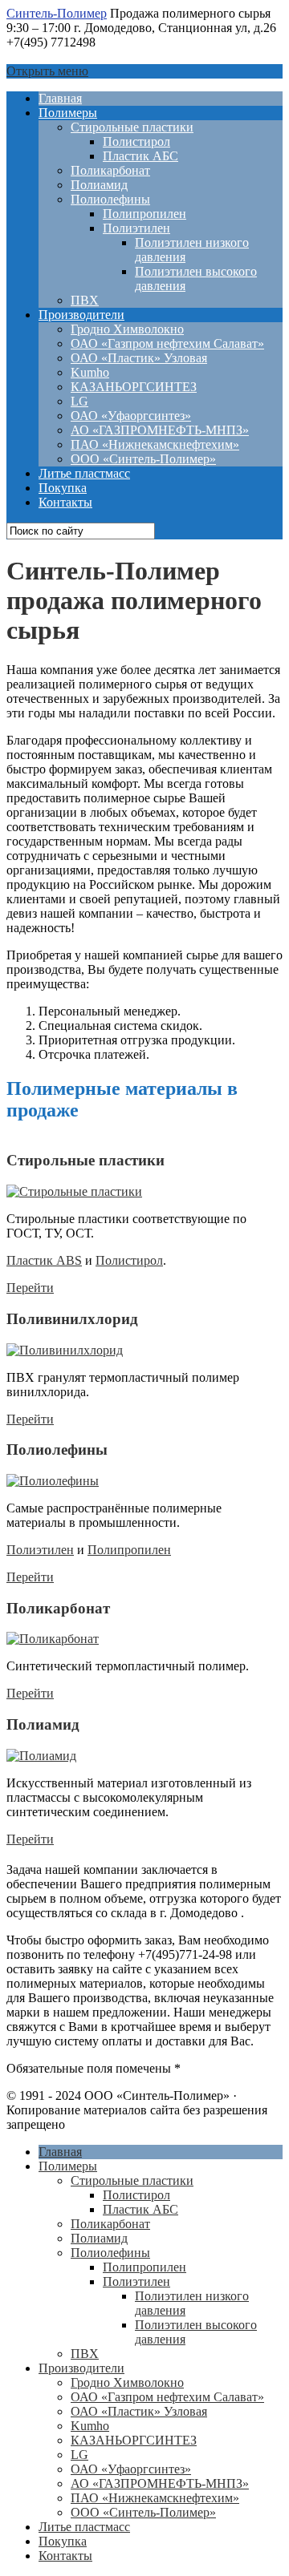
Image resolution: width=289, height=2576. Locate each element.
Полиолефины (110, 199)
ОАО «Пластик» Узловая (139, 358)
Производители (81, 315)
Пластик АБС (140, 156)
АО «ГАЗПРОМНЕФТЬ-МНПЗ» (160, 430)
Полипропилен (144, 214)
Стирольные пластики (132, 127)
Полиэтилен (136, 228)
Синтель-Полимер (57, 13)
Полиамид (99, 185)
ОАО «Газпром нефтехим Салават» (167, 343)
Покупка (63, 488)
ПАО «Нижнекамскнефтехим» (155, 444)
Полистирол (136, 141)
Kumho (90, 372)
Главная (60, 98)
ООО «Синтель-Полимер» (143, 459)
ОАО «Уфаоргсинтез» (131, 416)
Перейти (30, 1288)
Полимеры (68, 113)
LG (79, 401)
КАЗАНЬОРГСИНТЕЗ (134, 387)
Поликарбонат (110, 170)
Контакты (65, 502)
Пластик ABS (44, 1260)
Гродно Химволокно (127, 329)
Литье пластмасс (84, 473)
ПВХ (85, 300)
